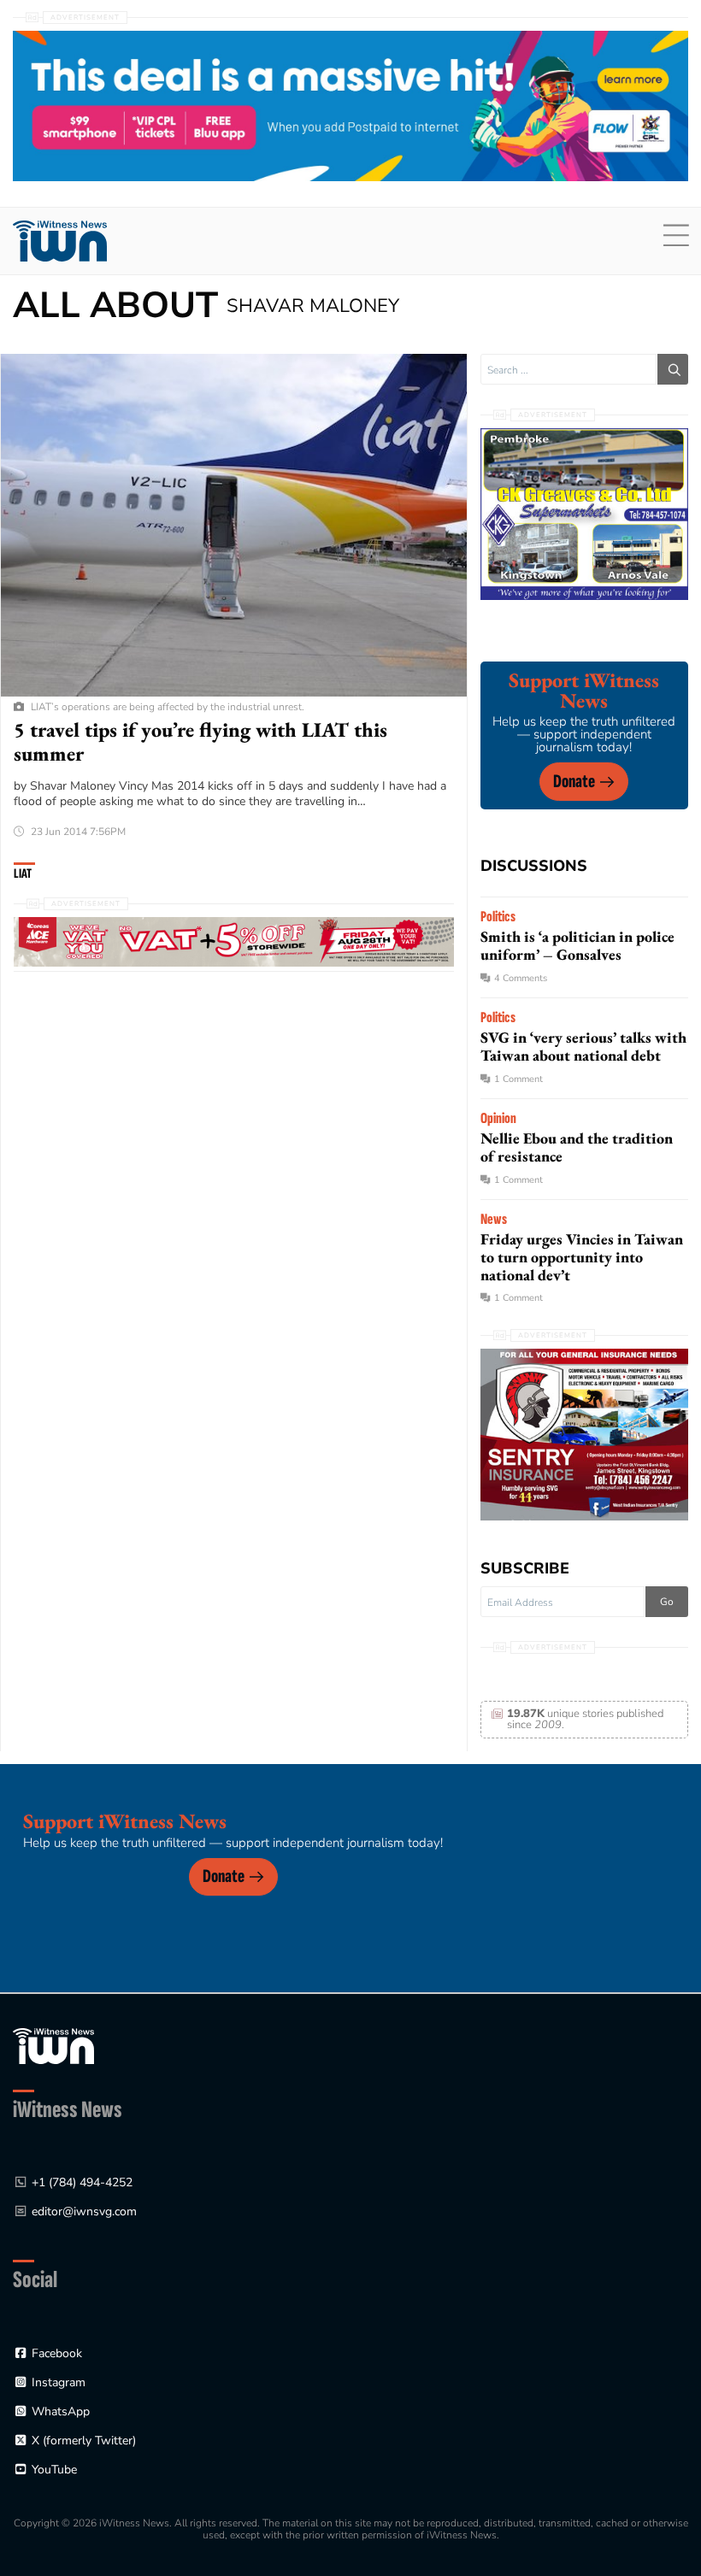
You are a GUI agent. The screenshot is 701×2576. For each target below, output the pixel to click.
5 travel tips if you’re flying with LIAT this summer (200, 741)
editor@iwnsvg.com (84, 2211)
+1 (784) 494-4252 (82, 2182)
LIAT (23, 874)
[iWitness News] (53, 2045)
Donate (574, 782)
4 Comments (521, 978)
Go (667, 1602)
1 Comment (518, 1079)
